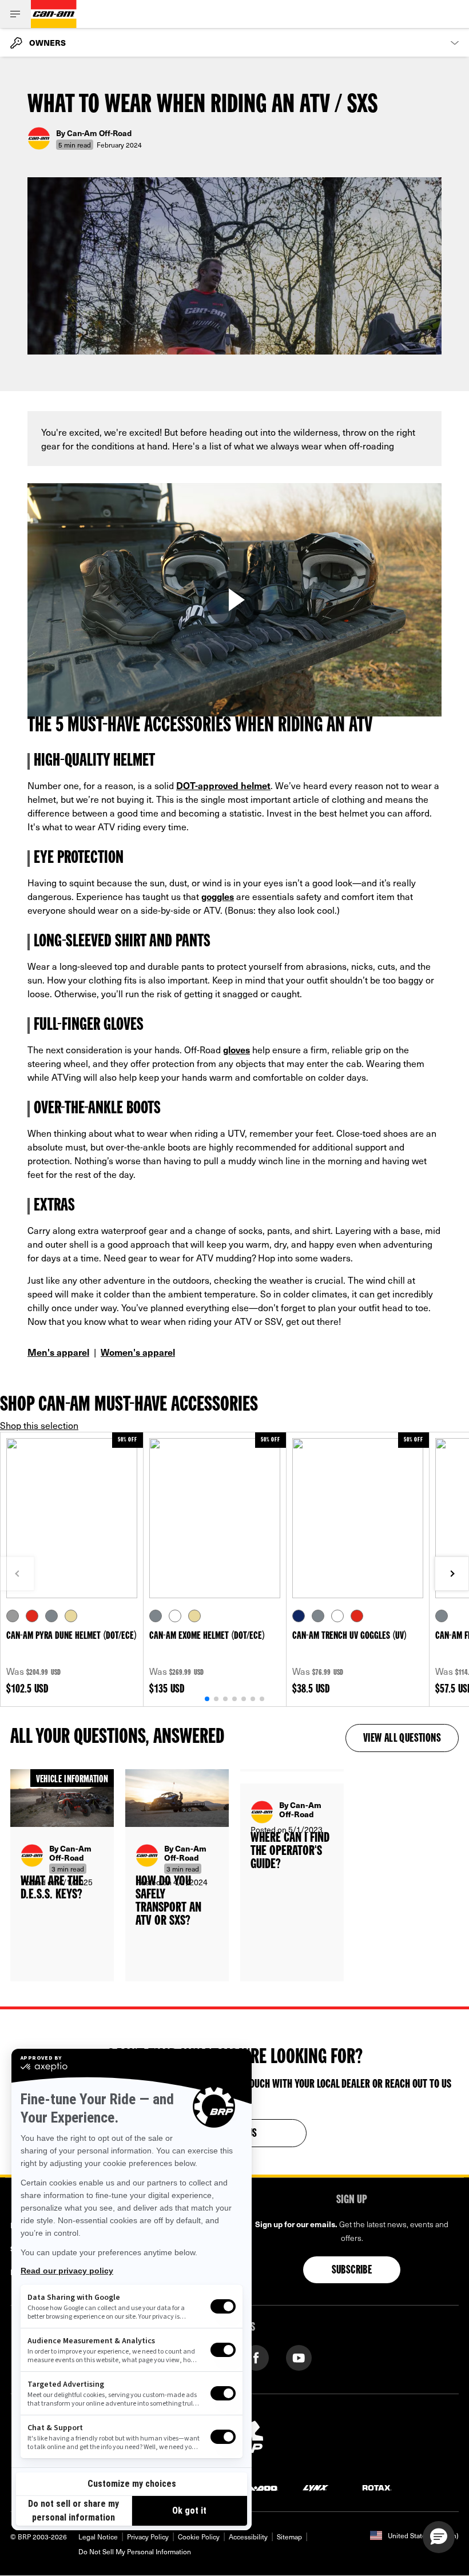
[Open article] (62, 1876)
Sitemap (289, 2537)
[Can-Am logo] (54, 14)
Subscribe (352, 2271)
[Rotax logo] (377, 2487)
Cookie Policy (199, 2537)
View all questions (402, 1739)
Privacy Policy (148, 2537)
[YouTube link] (299, 2357)
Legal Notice (98, 2537)
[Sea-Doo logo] (256, 2487)
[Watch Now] (234, 600)
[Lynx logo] (316, 2487)
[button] (439, 2537)
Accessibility (248, 2537)
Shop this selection (39, 1425)
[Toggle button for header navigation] (15, 14)
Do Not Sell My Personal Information (135, 2551)
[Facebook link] (256, 2357)
